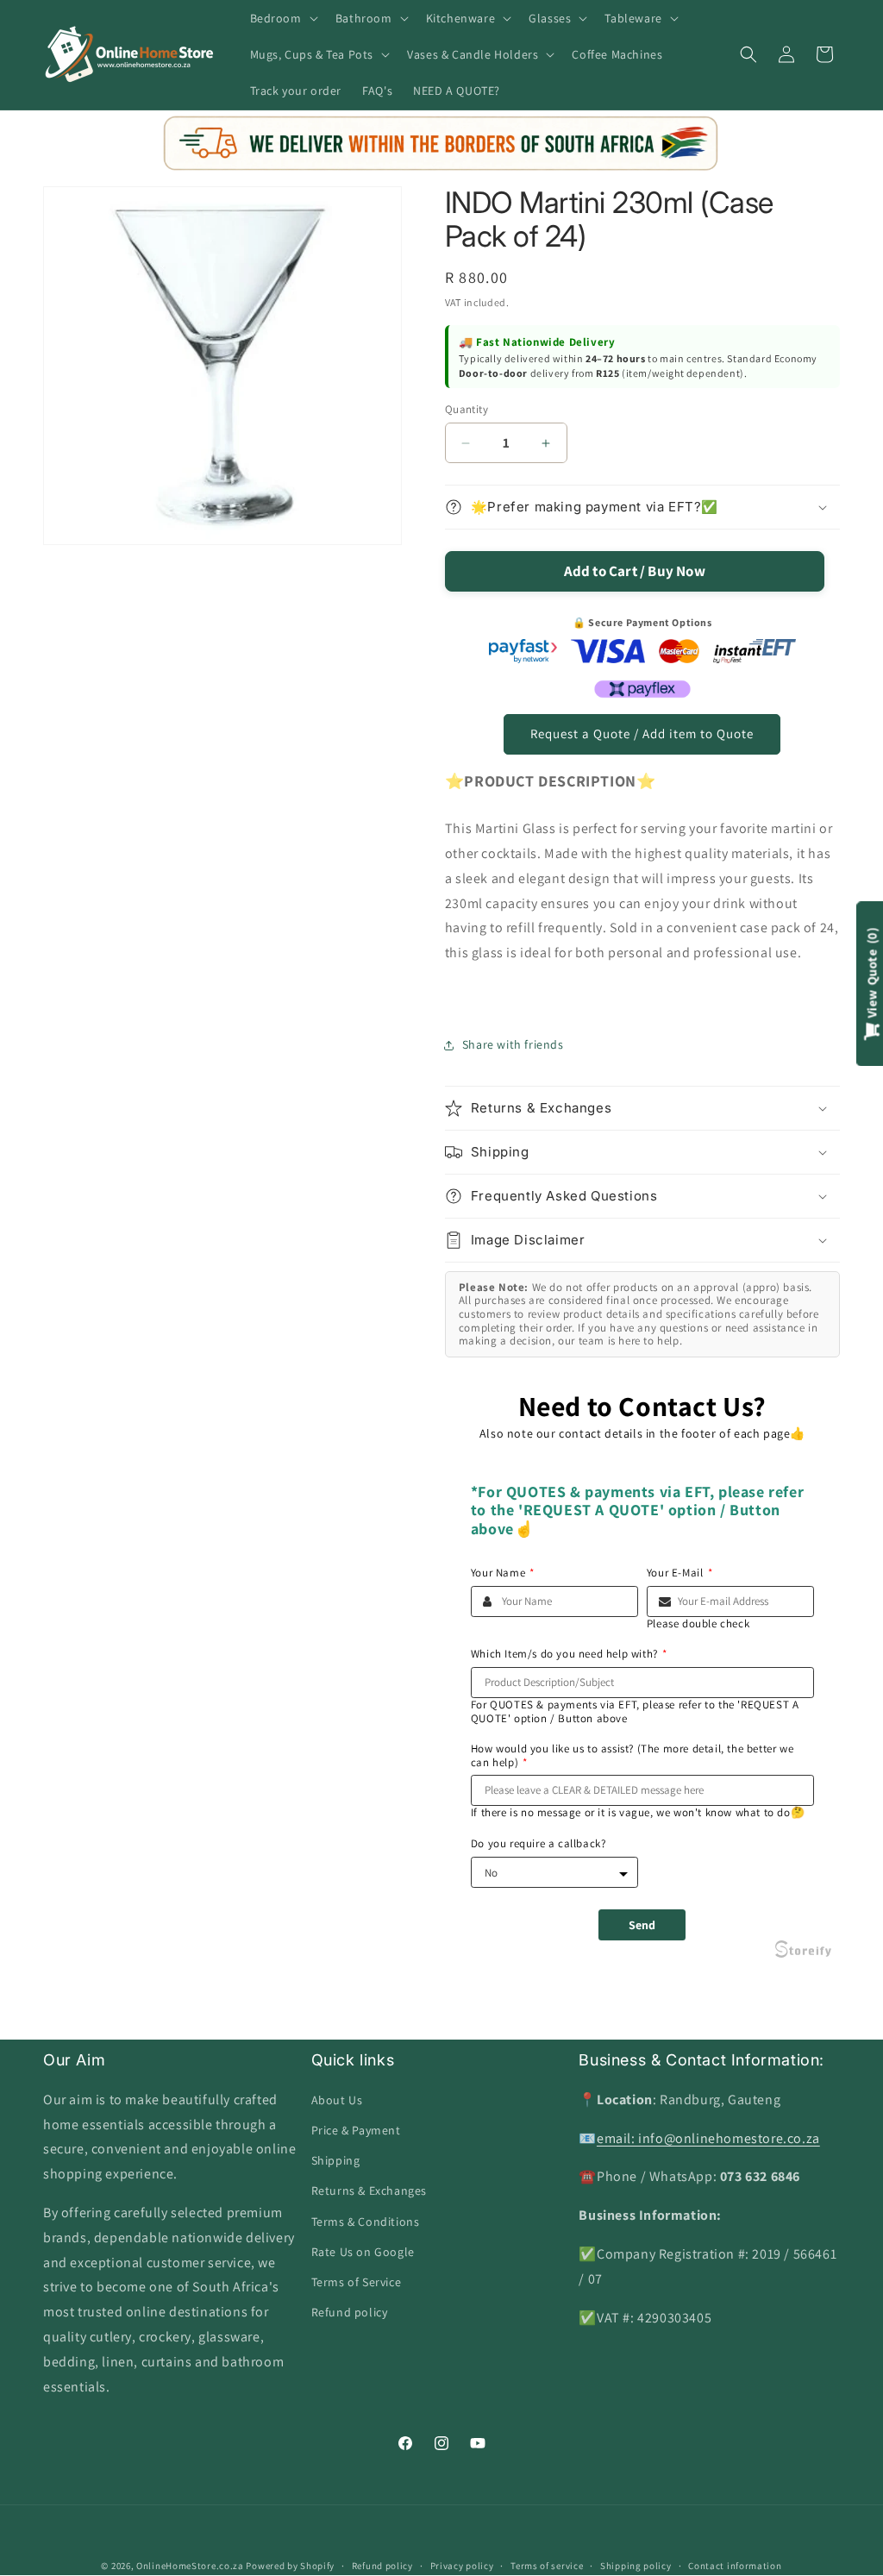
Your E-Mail (679, 1573)
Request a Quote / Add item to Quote (642, 733)
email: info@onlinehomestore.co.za (708, 2138)
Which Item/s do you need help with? (569, 1654)
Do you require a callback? (539, 1844)
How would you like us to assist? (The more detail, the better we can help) (632, 1755)
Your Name (503, 1573)
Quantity (467, 409)
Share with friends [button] (513, 1044)
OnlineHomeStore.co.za (190, 2566)
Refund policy (350, 2312)
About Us (337, 2100)
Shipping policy (636, 2566)
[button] (282, 18)
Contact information (735, 2566)
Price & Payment (356, 2130)
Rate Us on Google (363, 2252)
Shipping (336, 2160)
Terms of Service (357, 2282)
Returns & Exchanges (369, 2191)
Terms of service (547, 2566)
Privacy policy (462, 2566)
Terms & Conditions (366, 2222)
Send (642, 1925)
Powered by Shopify (290, 2566)
